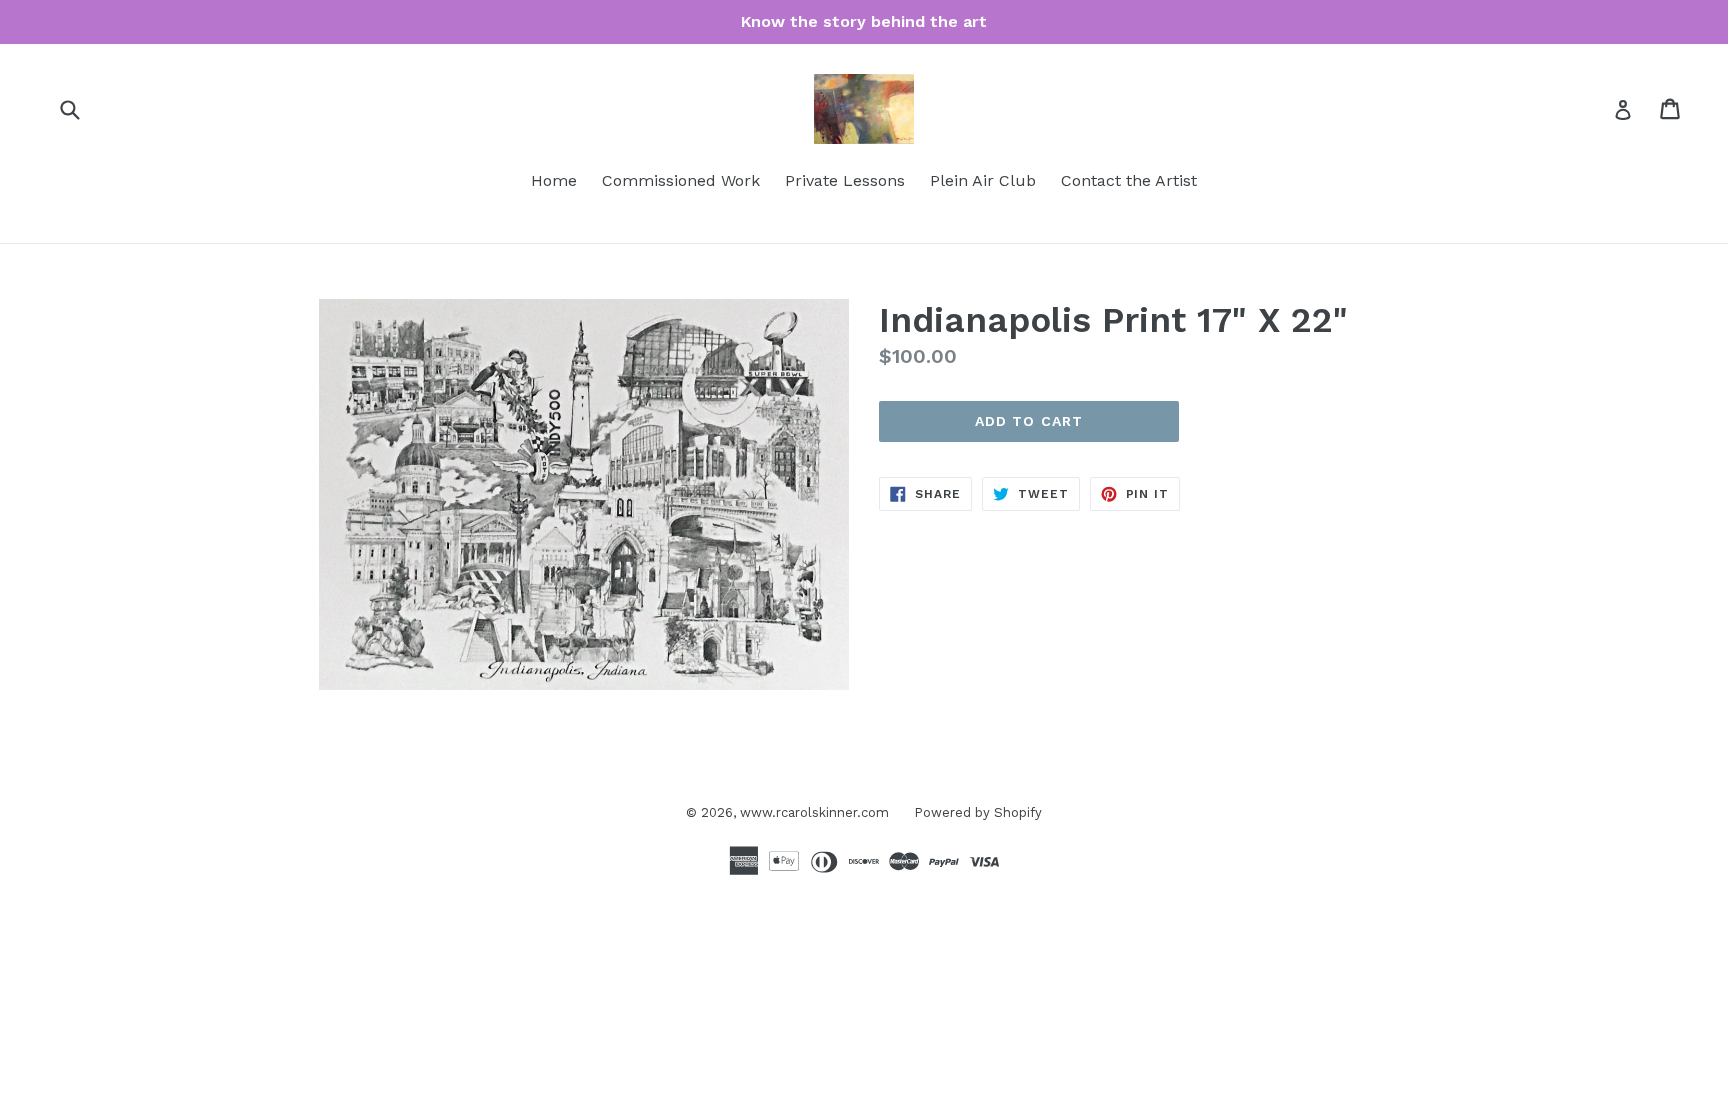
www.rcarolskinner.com (814, 812)
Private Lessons (845, 180)
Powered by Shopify (978, 812)
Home (554, 180)
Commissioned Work (681, 180)
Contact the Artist (1129, 180)
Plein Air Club (983, 180)
